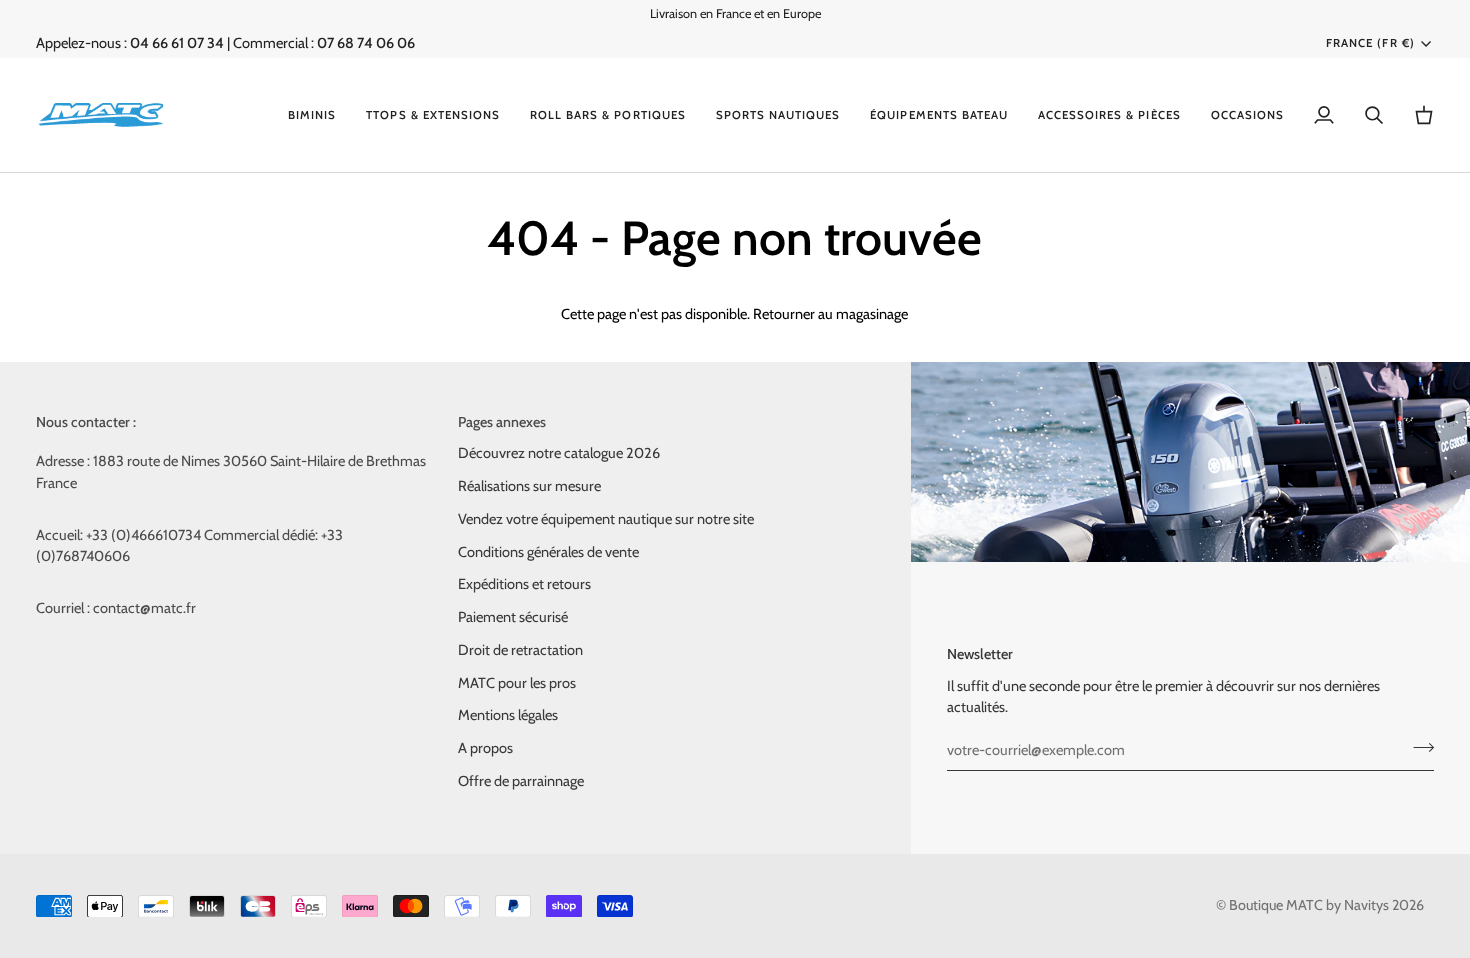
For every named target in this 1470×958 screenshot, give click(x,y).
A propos (485, 748)
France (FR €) (1370, 43)
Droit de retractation (520, 650)
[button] (312, 115)
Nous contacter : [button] (86, 422)
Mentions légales (508, 715)
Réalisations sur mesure (529, 486)
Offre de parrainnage (521, 781)
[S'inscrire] (1417, 747)
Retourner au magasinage (830, 314)
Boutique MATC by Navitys (1309, 905)
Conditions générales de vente (548, 552)
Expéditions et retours (524, 584)
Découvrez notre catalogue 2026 (559, 453)
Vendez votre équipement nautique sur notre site (606, 519)
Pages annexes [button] (502, 422)
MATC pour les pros (517, 683)
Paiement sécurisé (513, 617)
